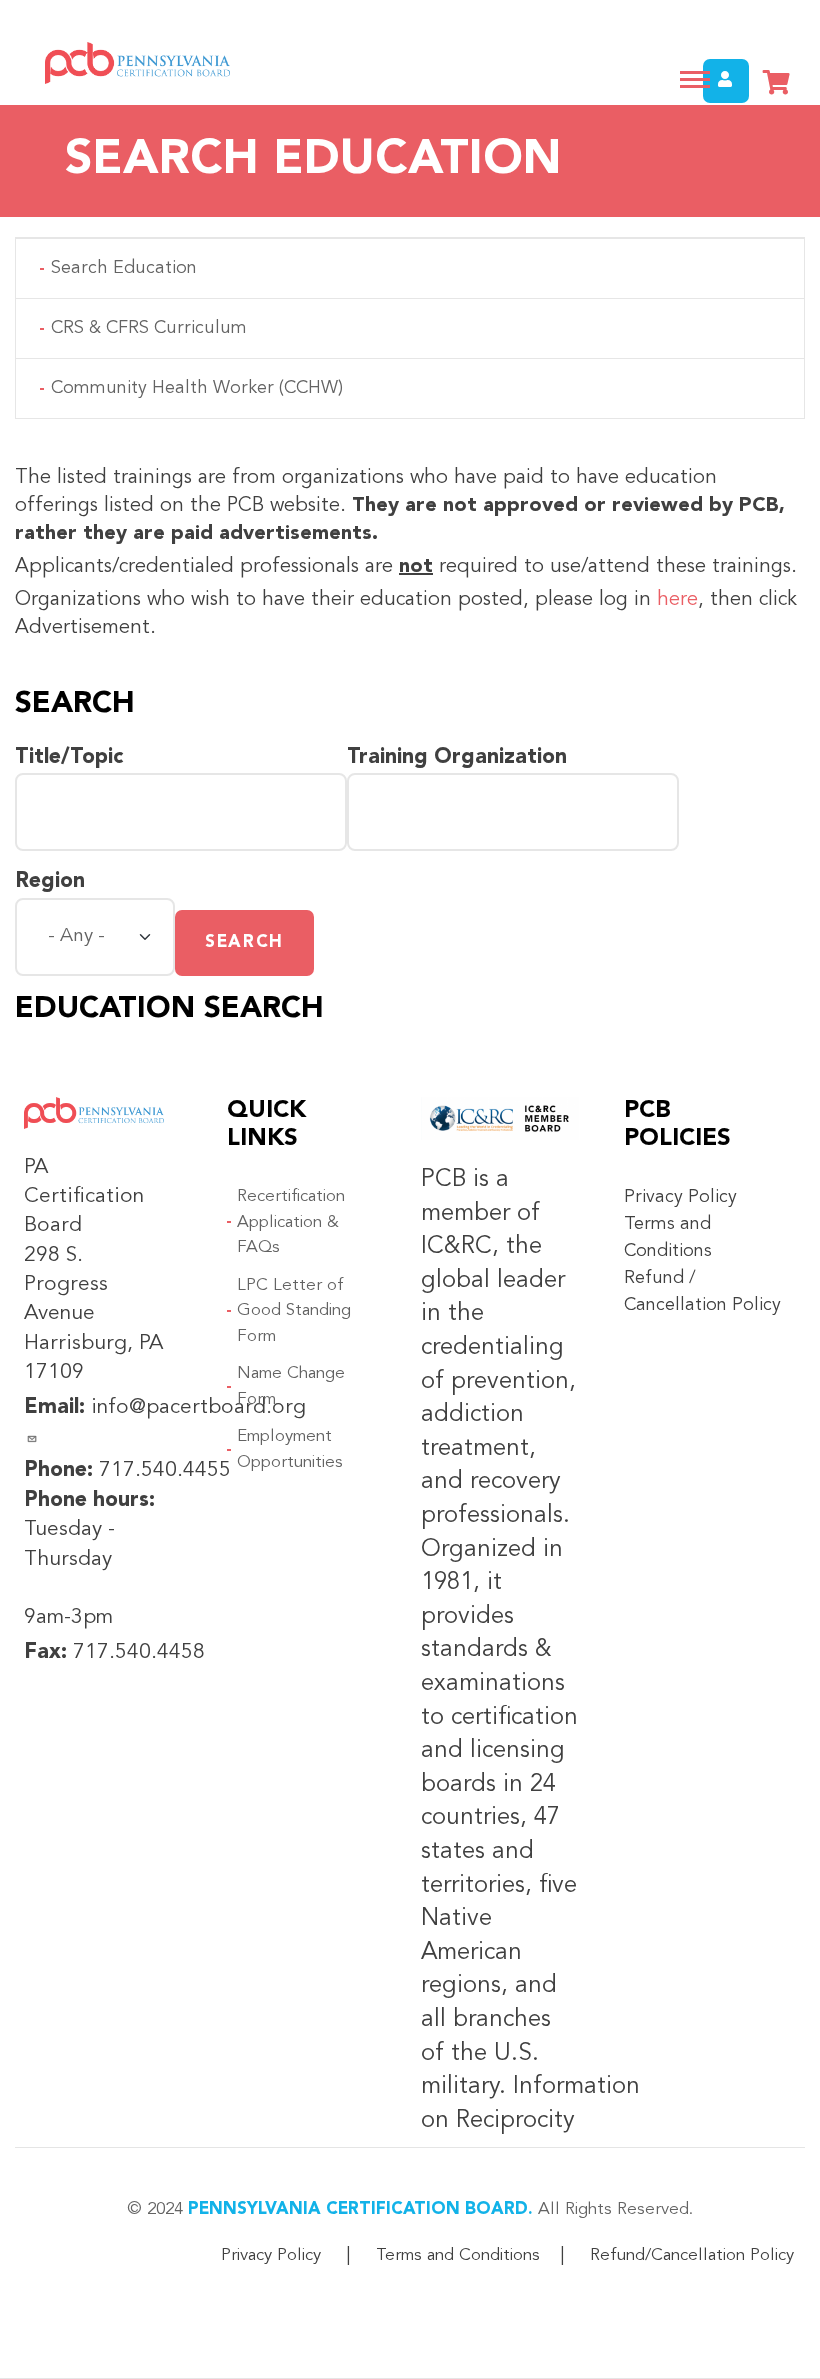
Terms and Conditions (458, 2255)
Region (50, 881)
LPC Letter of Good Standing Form (294, 1311)
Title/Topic (69, 757)
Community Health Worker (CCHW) (197, 388)
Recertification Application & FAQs (291, 1222)
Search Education (124, 268)
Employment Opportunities (290, 1449)
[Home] (130, 62)
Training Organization (457, 757)
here (677, 600)
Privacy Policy (680, 1197)
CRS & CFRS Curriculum (149, 328)
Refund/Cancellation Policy (692, 2255)
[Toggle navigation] (695, 79)
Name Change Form (291, 1386)
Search (244, 942)
